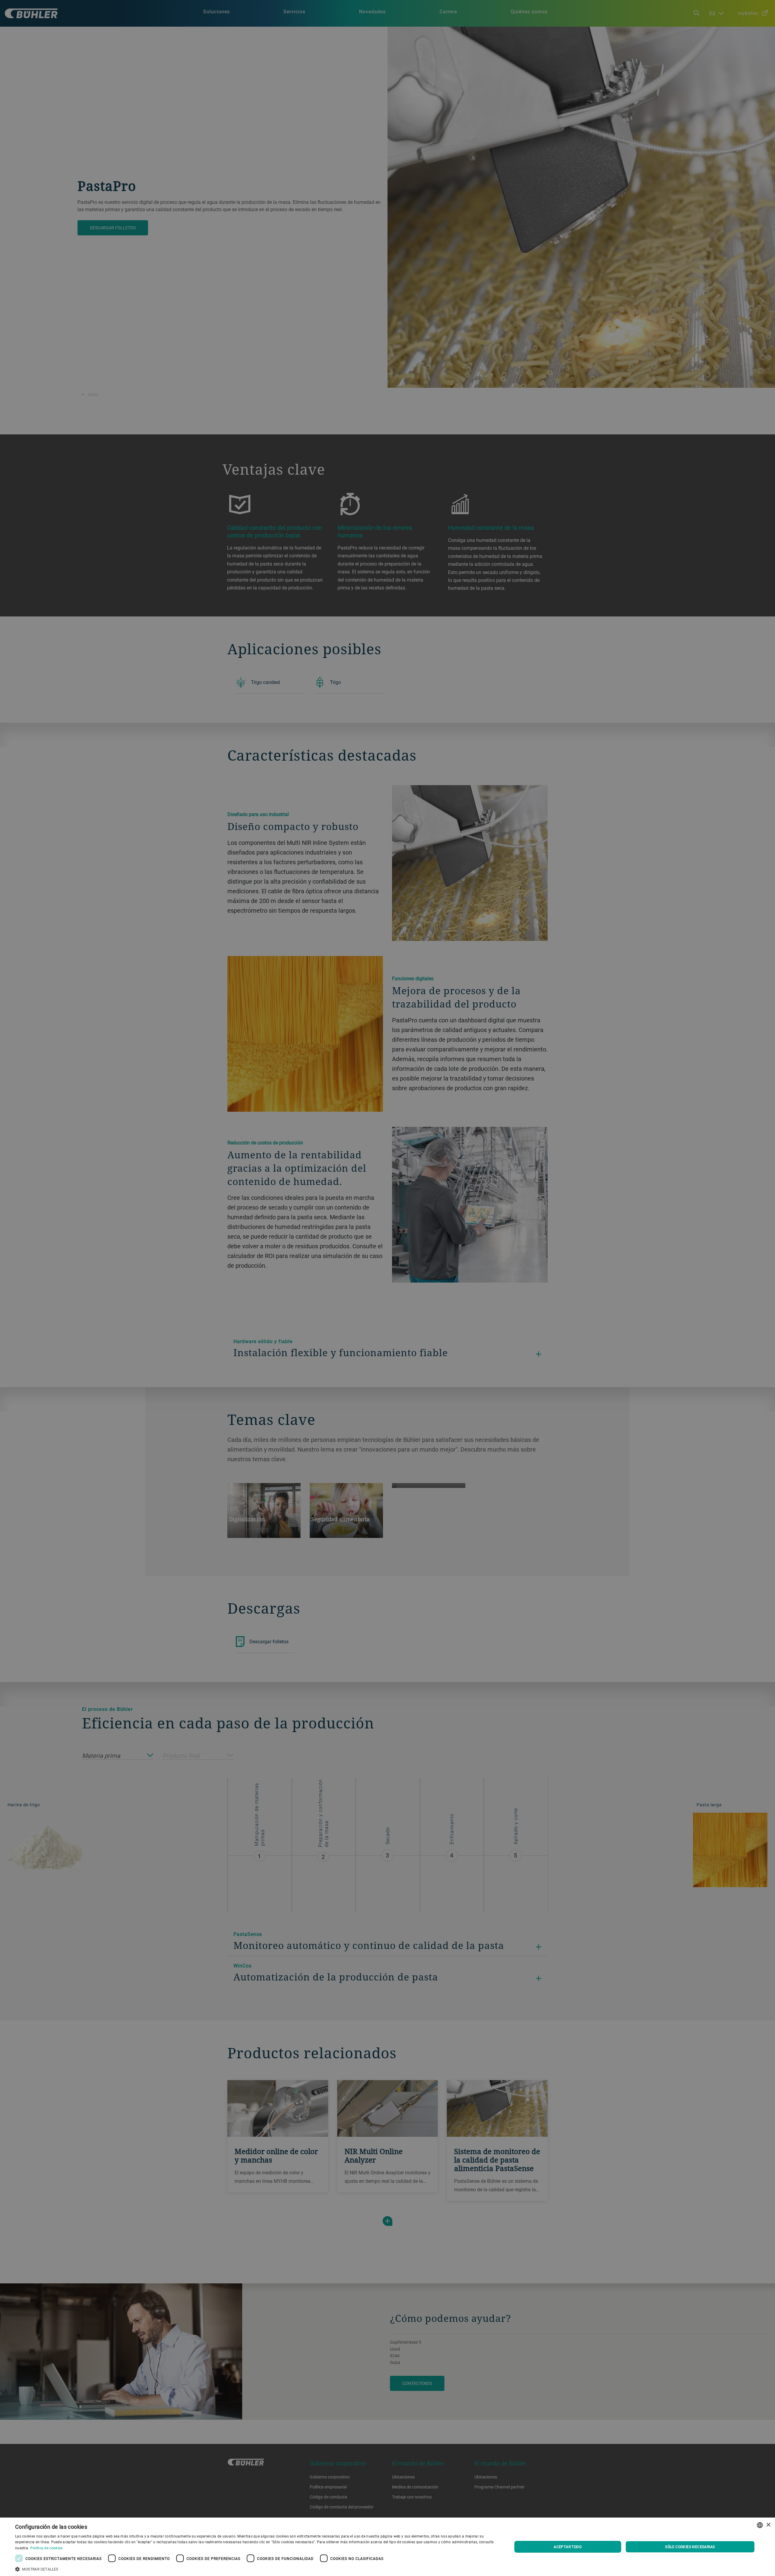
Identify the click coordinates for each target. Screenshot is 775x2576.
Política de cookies (46, 2548)
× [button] (768, 2525)
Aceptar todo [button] (568, 2547)
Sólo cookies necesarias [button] (690, 2547)
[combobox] (760, 2525)
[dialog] (387, 2547)
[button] (256, 2568)
